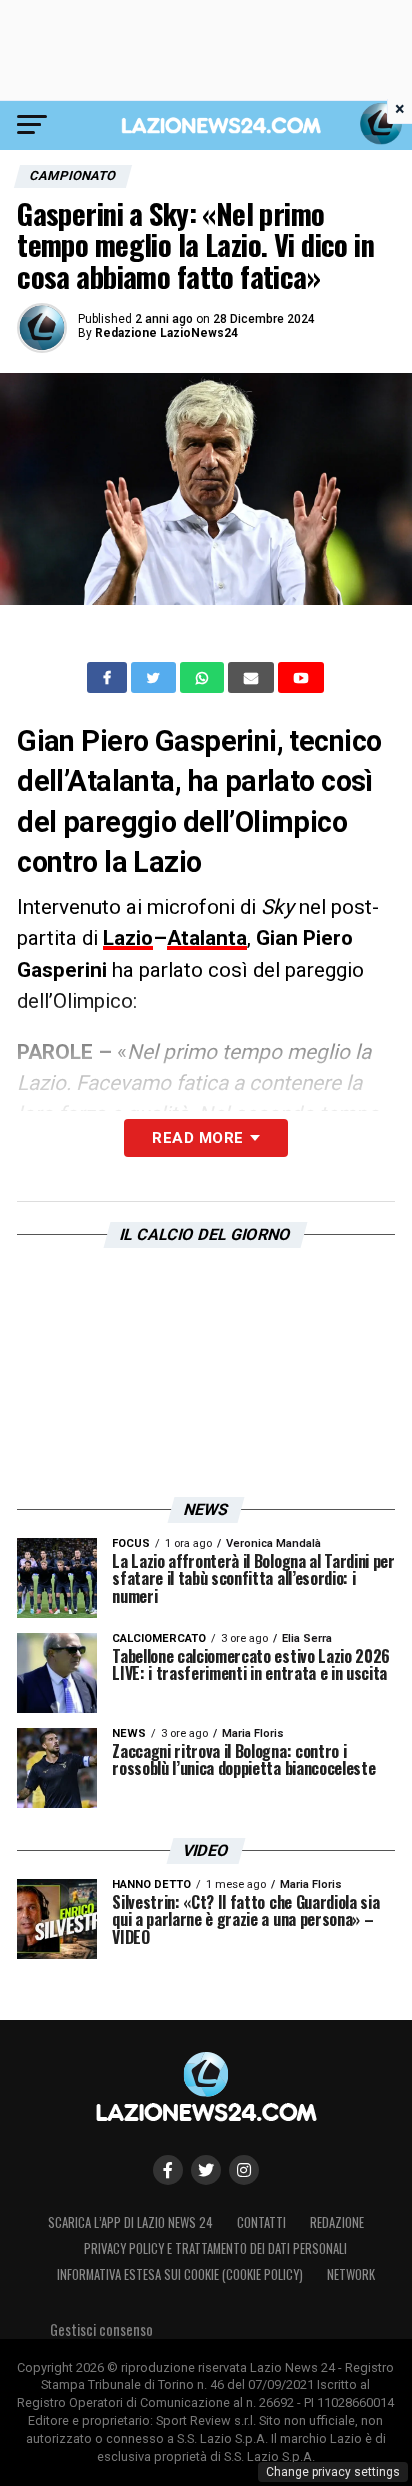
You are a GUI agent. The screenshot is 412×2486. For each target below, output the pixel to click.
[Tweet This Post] (155, 678)
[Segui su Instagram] (244, 2170)
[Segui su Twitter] (206, 2170)
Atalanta (207, 938)
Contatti (261, 2222)
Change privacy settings (333, 2472)
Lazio (128, 938)
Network (351, 2274)
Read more (197, 1138)
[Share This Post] (204, 678)
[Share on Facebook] (109, 678)
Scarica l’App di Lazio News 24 (130, 2222)
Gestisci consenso (101, 2329)
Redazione (337, 2222)
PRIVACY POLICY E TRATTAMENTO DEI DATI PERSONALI (215, 2248)
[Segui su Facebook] (168, 2170)
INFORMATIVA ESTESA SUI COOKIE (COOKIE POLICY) (180, 2274)
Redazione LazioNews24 (166, 333)
